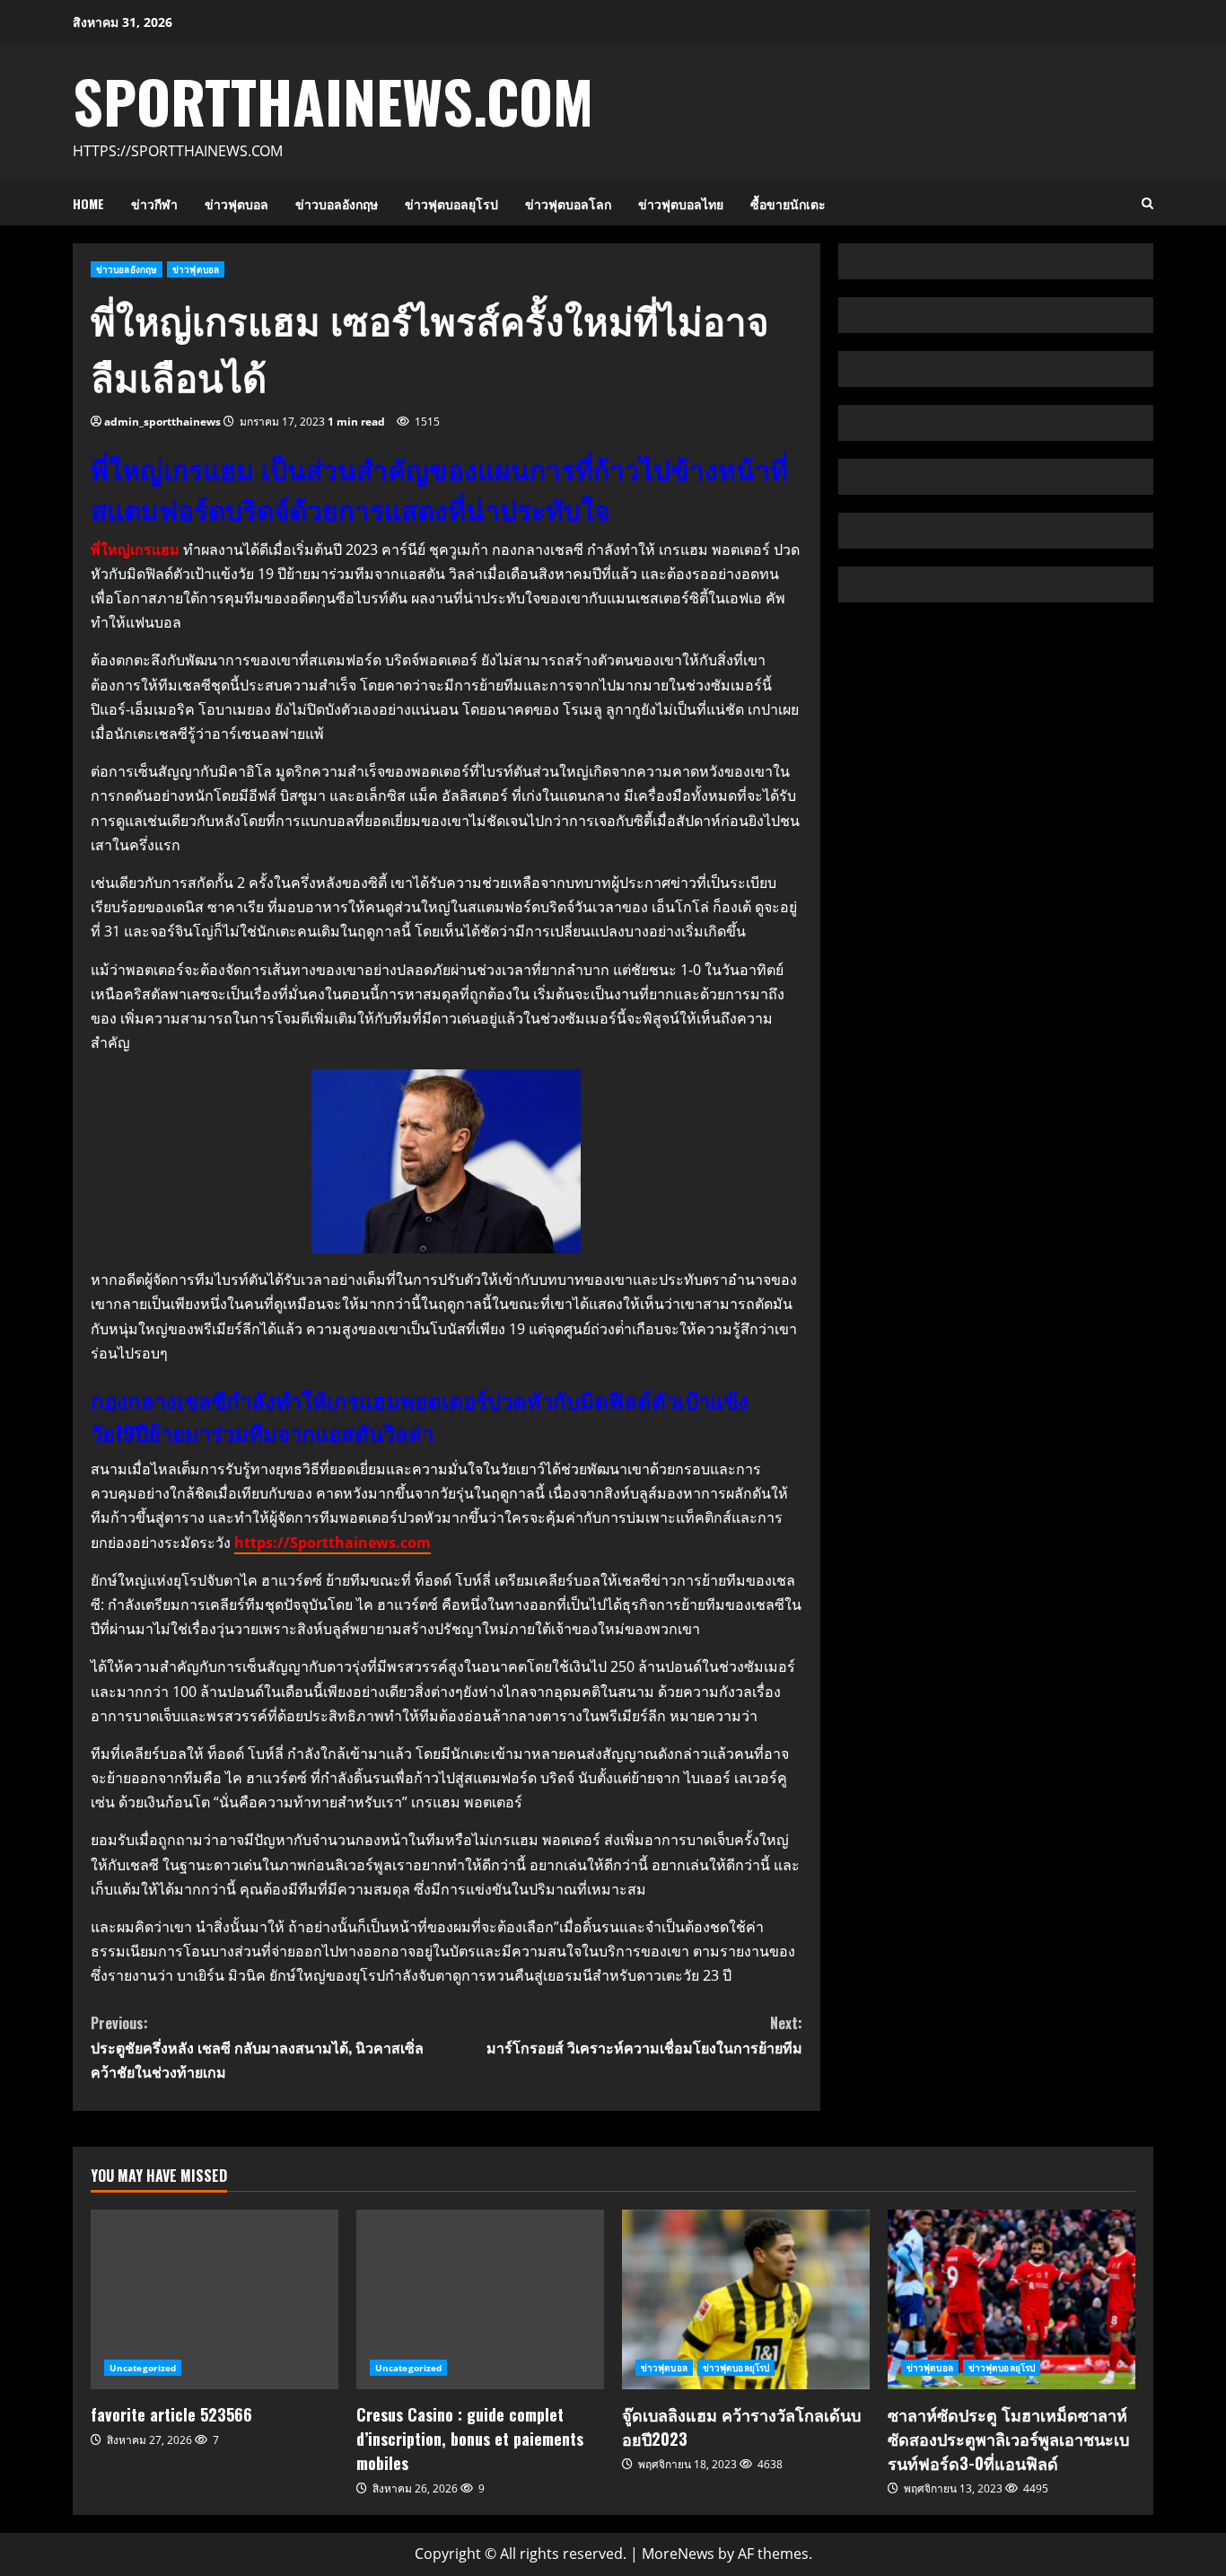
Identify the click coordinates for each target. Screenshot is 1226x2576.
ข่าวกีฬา (154, 203)
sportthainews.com (333, 100)
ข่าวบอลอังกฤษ (337, 203)
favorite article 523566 (215, 2299)
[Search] (1147, 203)
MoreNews (678, 2554)
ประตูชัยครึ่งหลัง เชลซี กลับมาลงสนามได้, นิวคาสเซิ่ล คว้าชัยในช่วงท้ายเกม (257, 2047)
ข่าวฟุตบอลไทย (681, 203)
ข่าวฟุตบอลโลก (568, 203)
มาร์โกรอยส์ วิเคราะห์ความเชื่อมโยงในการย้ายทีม (644, 2035)
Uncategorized (143, 2368)
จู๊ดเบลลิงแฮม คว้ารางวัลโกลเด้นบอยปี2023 (746, 2299)
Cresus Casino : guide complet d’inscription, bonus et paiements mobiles (480, 2299)
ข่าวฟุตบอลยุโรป (451, 203)
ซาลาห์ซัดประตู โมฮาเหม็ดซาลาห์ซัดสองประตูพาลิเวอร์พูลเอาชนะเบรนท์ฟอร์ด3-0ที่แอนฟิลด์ (1011, 2299)
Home (88, 203)
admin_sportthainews (162, 422)
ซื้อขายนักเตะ (788, 203)
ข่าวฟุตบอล (236, 203)
